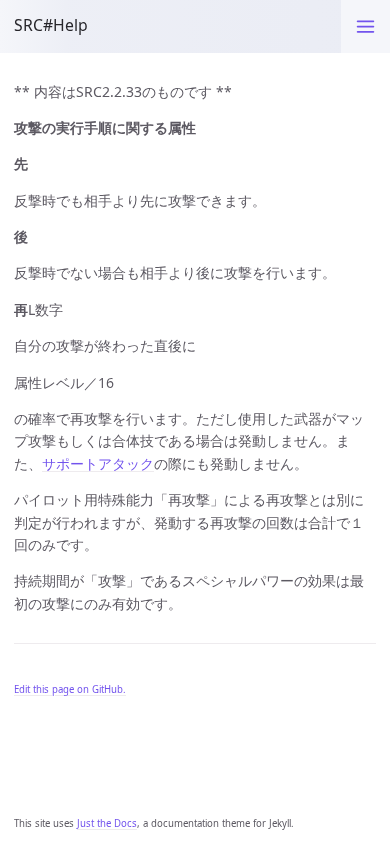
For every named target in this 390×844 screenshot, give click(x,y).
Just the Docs (107, 823)
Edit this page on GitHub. (70, 689)
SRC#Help (51, 25)
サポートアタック (98, 463)
